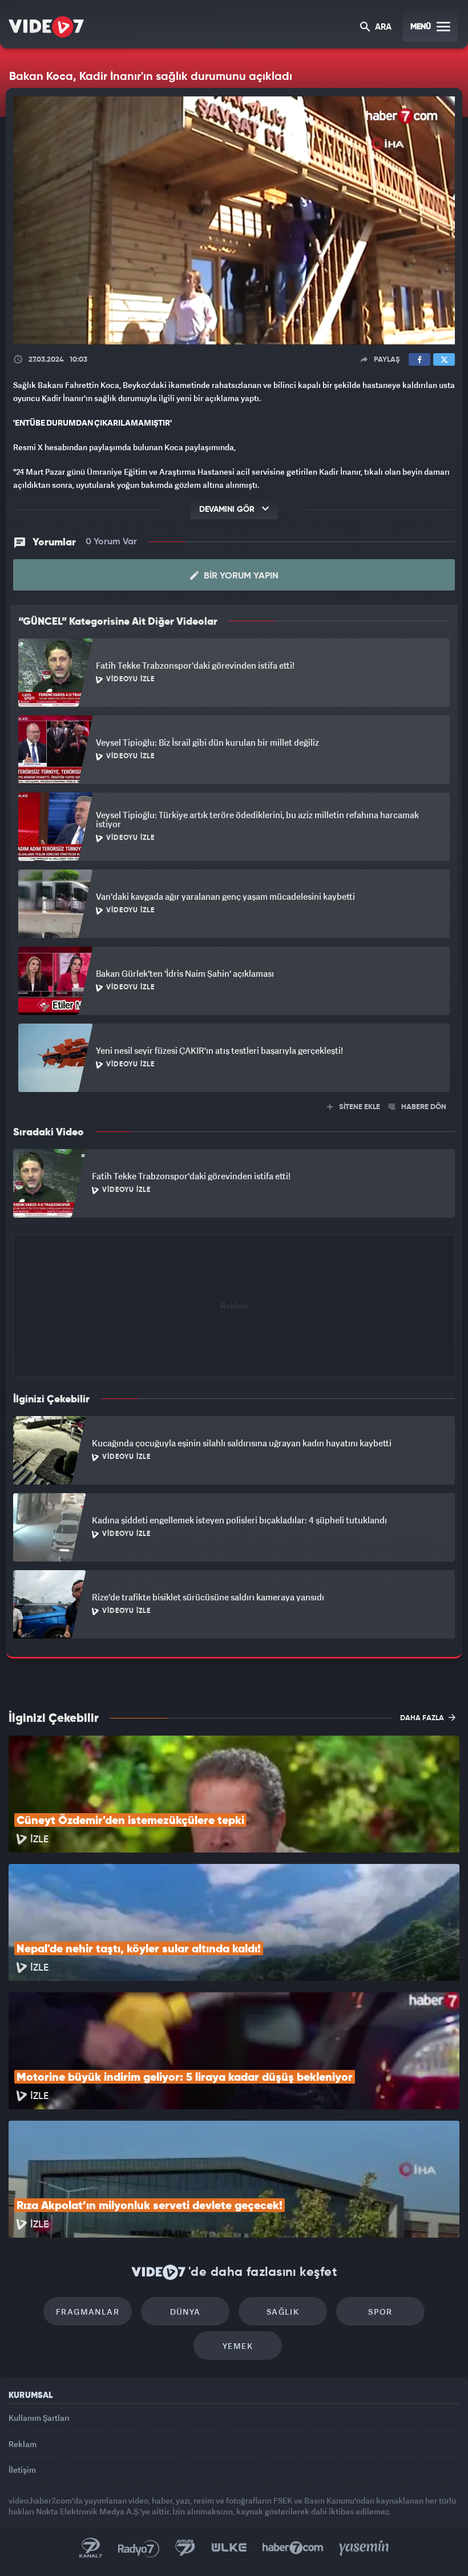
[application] (234, 1288)
